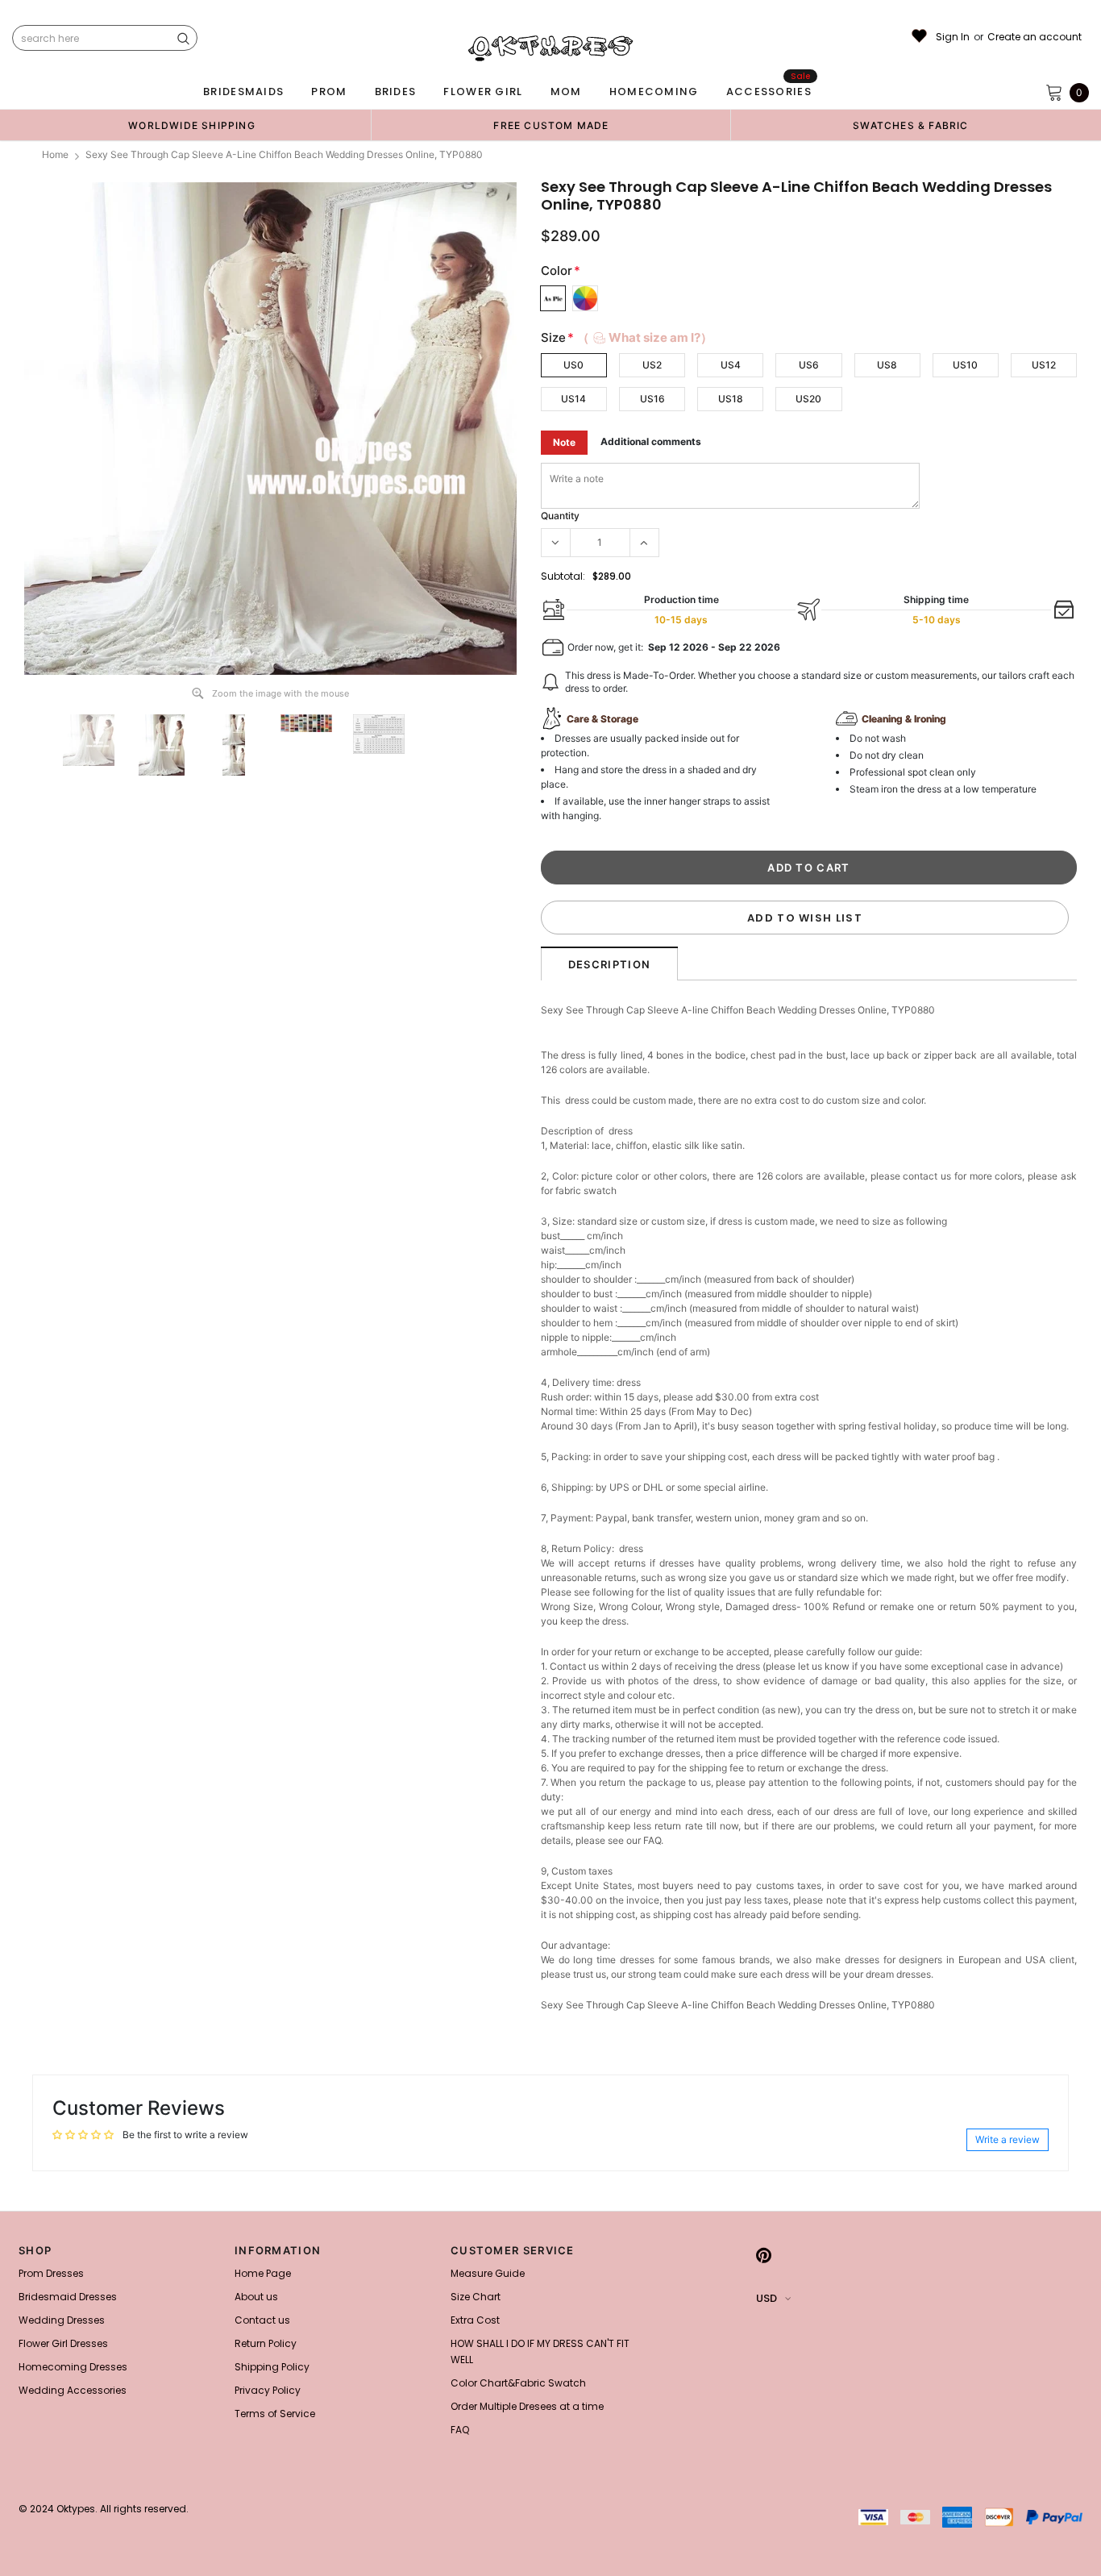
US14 (573, 399)
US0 (573, 365)
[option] (192, 125)
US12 (1044, 365)
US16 (652, 399)
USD (767, 2298)
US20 (808, 399)
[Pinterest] (764, 2255)
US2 (652, 365)
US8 (887, 365)
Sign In (953, 37)
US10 (965, 365)
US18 (731, 399)
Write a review (1008, 2139)
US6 (809, 365)
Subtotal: (563, 576)
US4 (731, 365)
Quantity (560, 516)
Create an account (1035, 37)
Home (55, 154)
